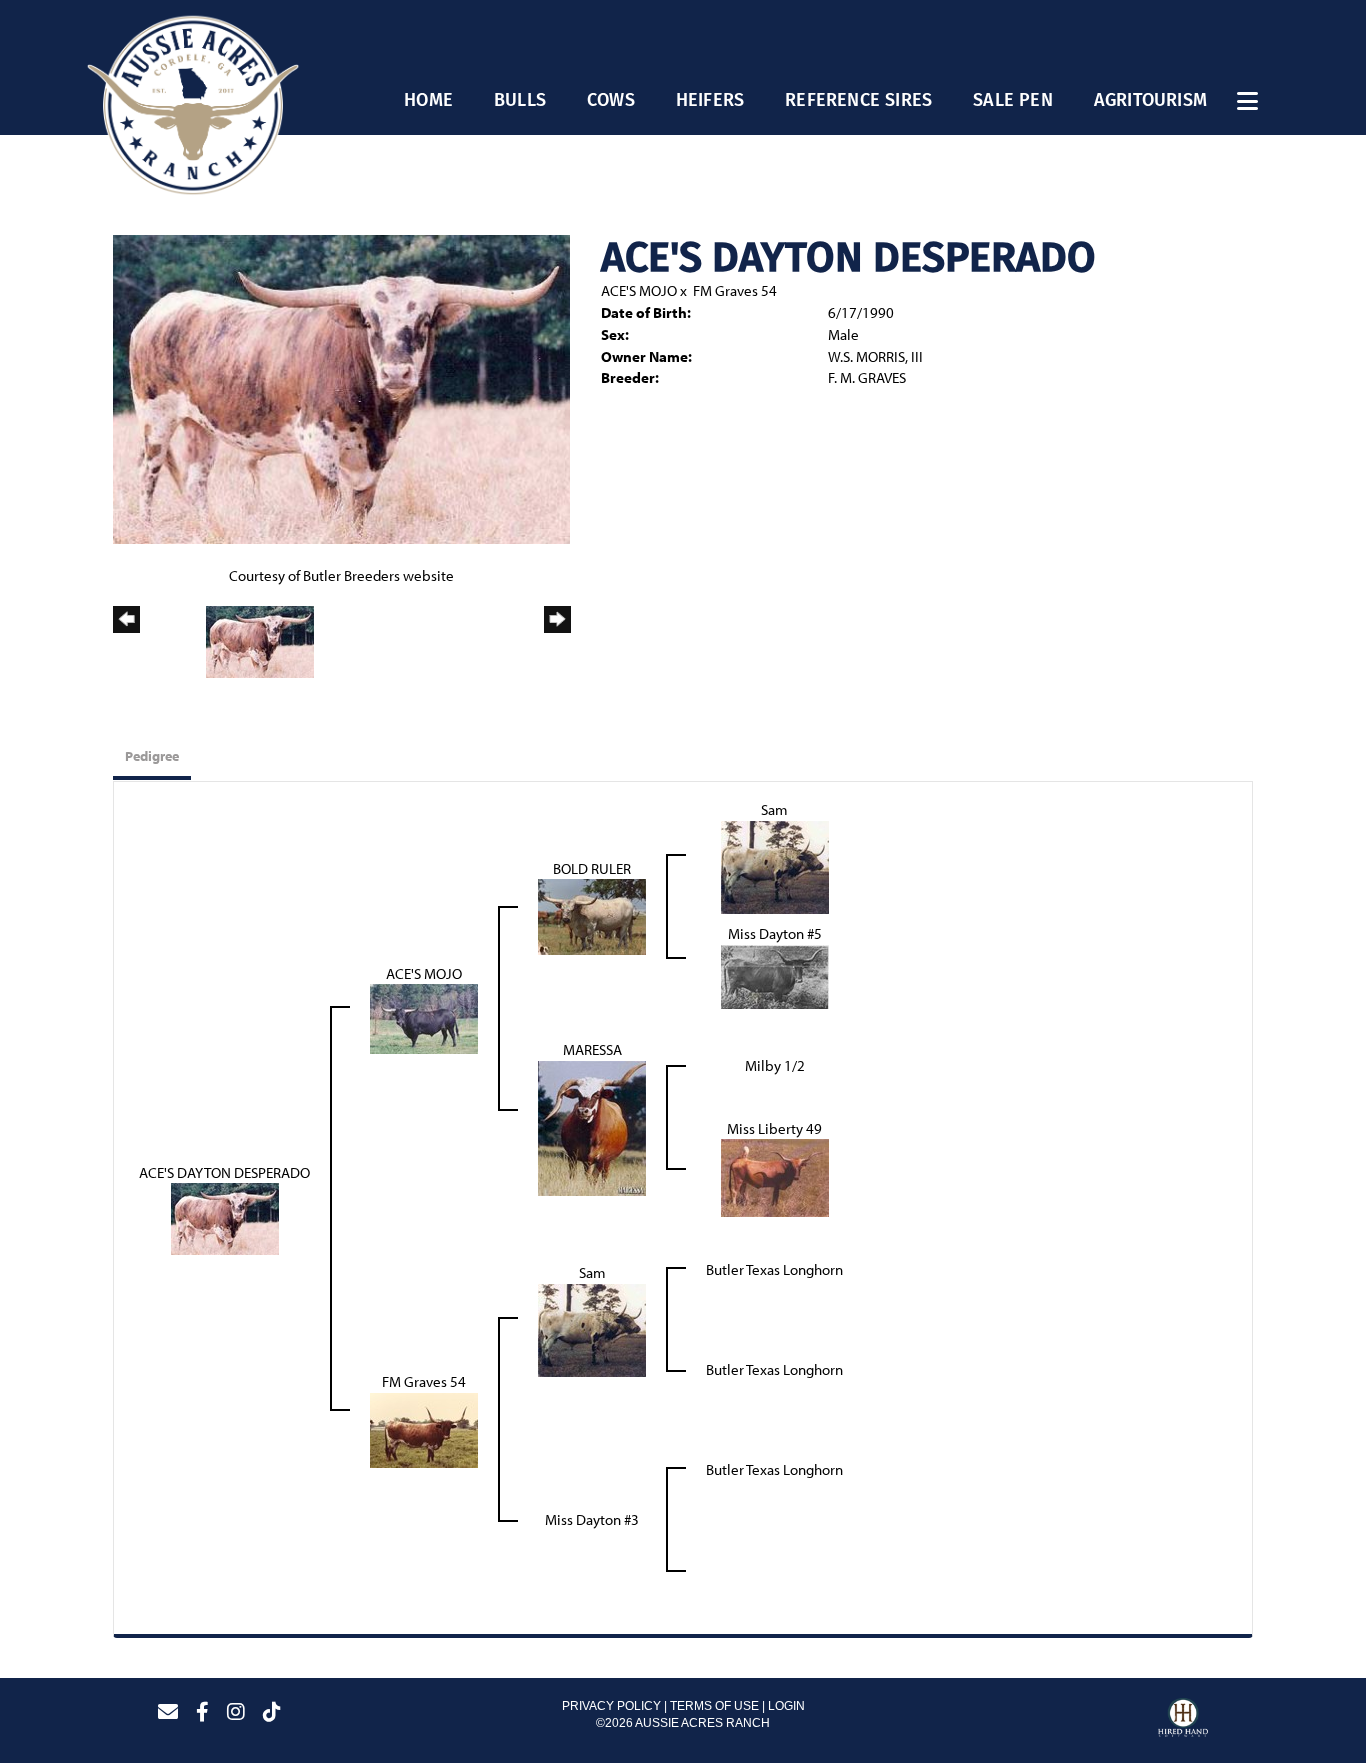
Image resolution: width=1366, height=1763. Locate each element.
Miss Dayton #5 (775, 933)
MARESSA (592, 1049)
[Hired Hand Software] (1183, 1720)
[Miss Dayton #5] (775, 974)
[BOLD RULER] (592, 915)
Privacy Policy (611, 1706)
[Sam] (775, 865)
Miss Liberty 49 (774, 1128)
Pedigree (152, 756)
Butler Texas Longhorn (774, 1269)
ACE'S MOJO (639, 290)
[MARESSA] (592, 1126)
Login (786, 1706)
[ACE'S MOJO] (424, 1017)
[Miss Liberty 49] (775, 1176)
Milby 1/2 (775, 1065)
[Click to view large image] (341, 387)
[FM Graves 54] (424, 1428)
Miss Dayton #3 (592, 1519)
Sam (774, 809)
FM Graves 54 (735, 290)
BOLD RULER (592, 868)
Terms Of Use (714, 1706)
